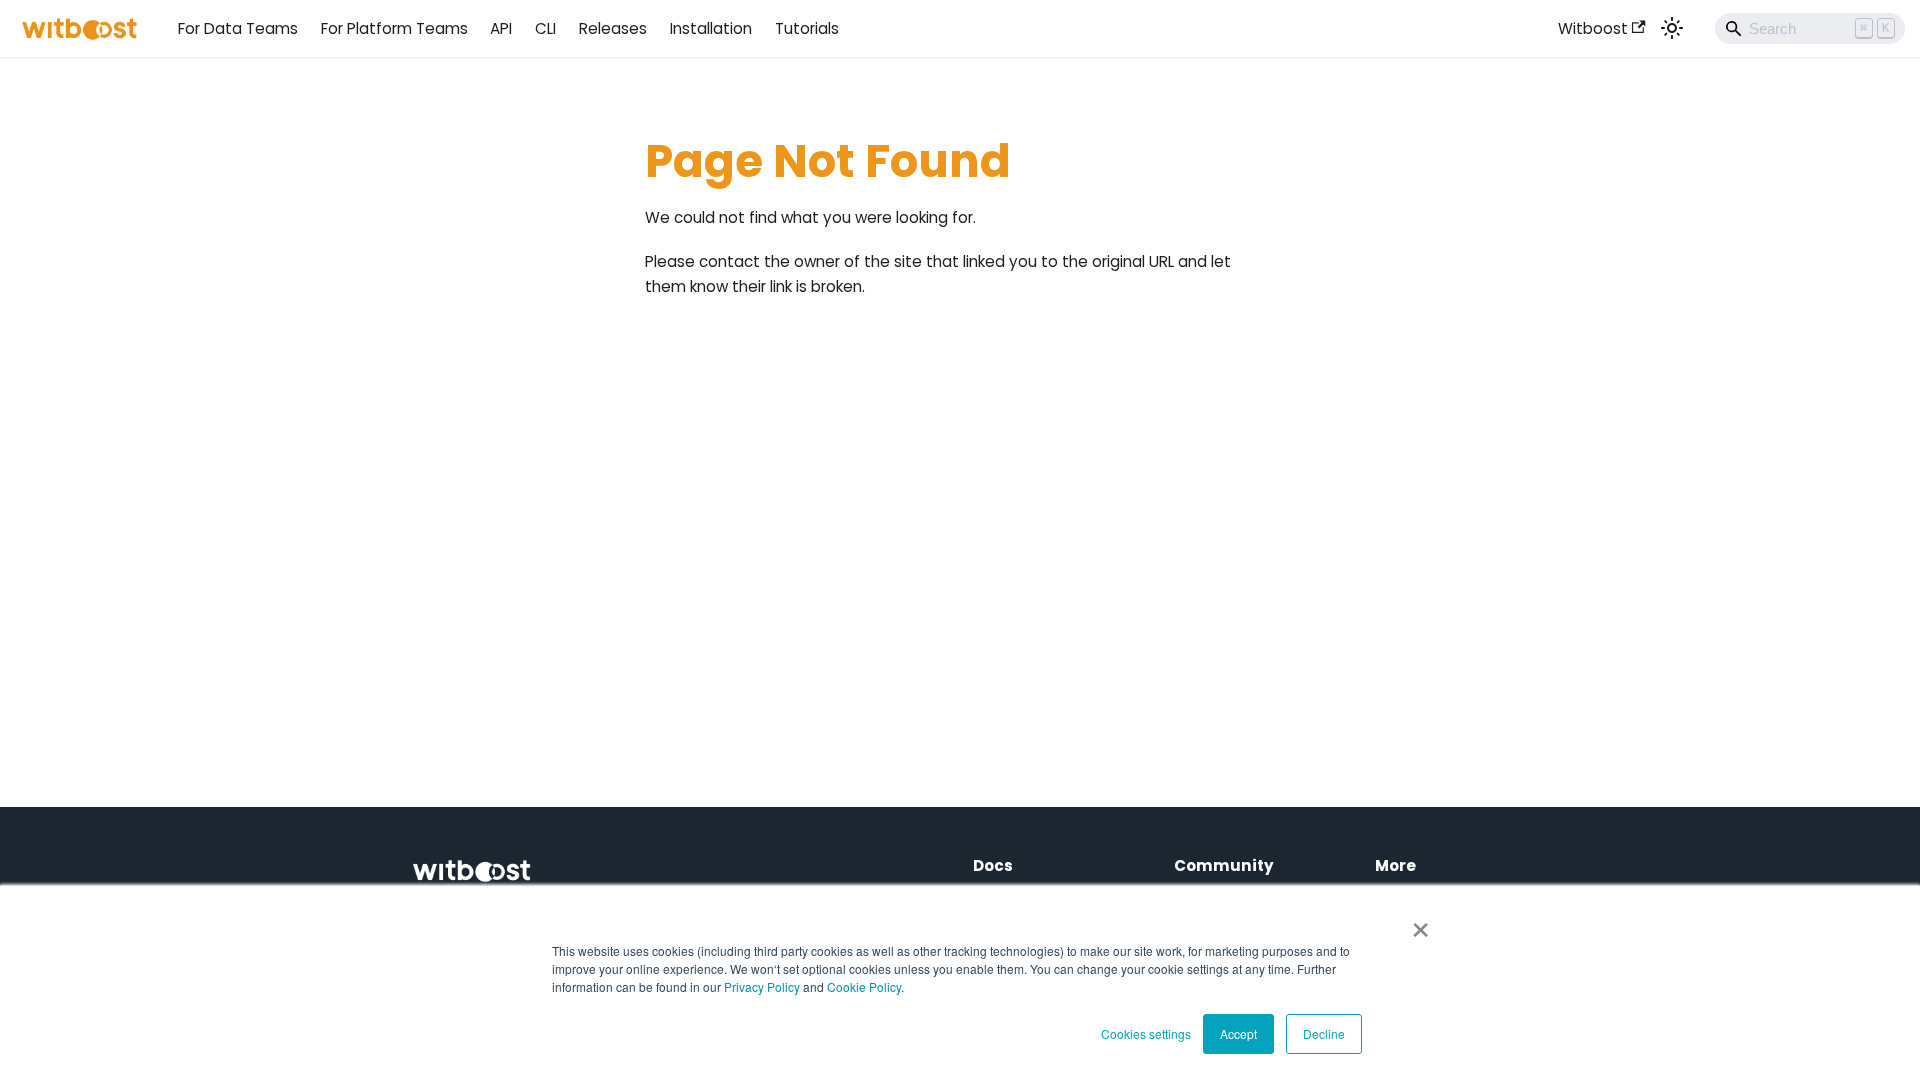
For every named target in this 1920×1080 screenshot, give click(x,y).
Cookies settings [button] (1146, 1033)
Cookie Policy (864, 986)
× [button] (1420, 923)
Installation (711, 28)
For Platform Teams (394, 28)
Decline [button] (1324, 1033)
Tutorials (807, 28)
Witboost (1593, 28)
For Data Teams (238, 28)
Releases (613, 28)
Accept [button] (1238, 1033)
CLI (545, 28)
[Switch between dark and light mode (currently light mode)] (1672, 28)
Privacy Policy (762, 986)
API (501, 28)
